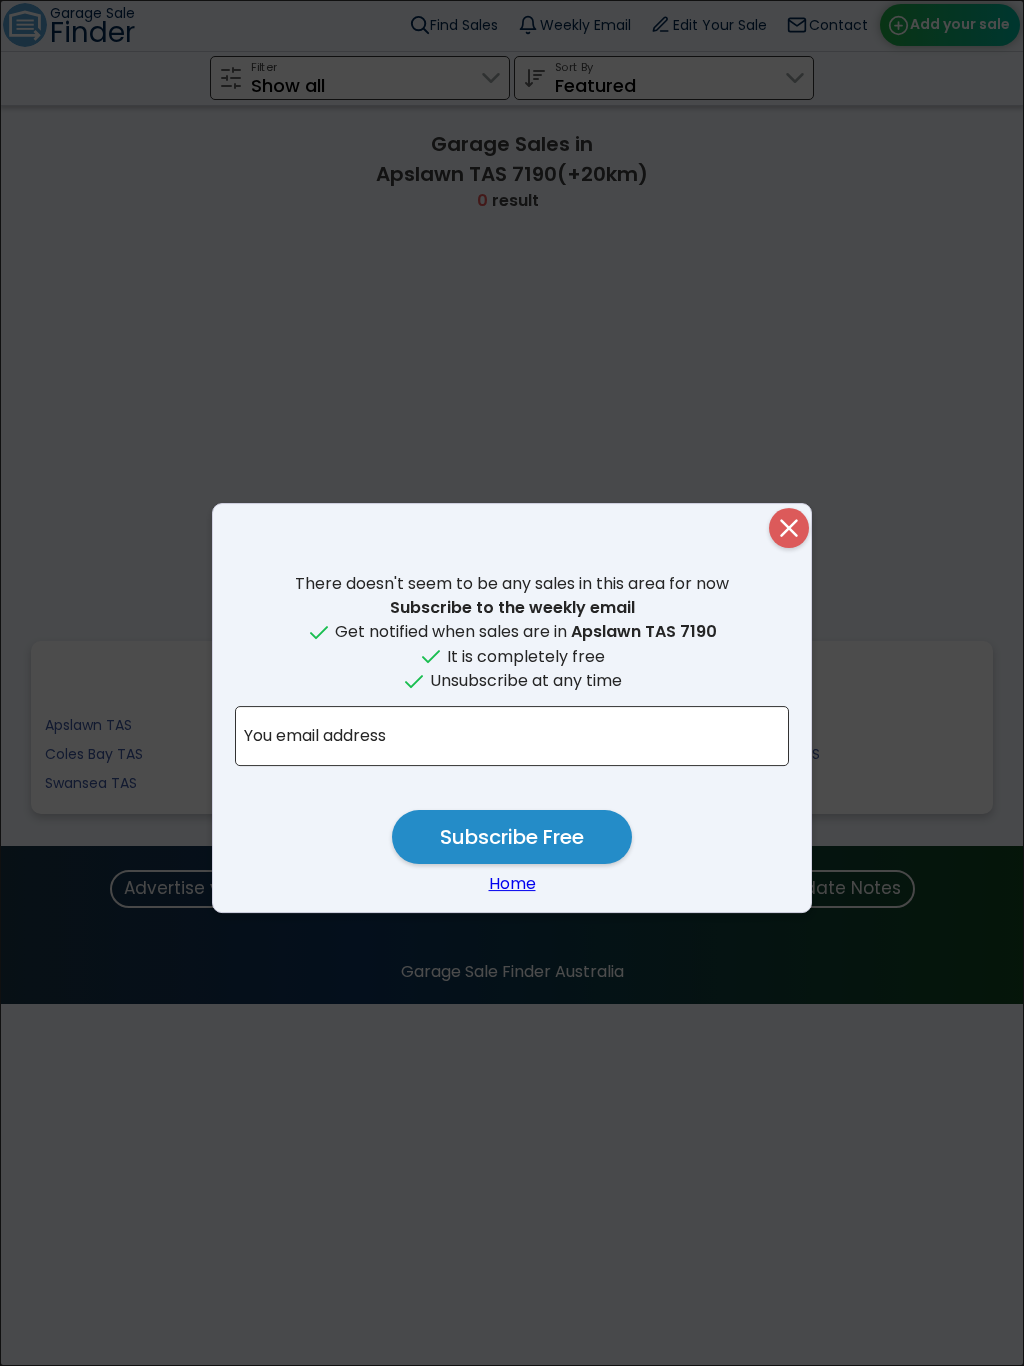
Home (512, 883)
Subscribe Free (512, 837)
